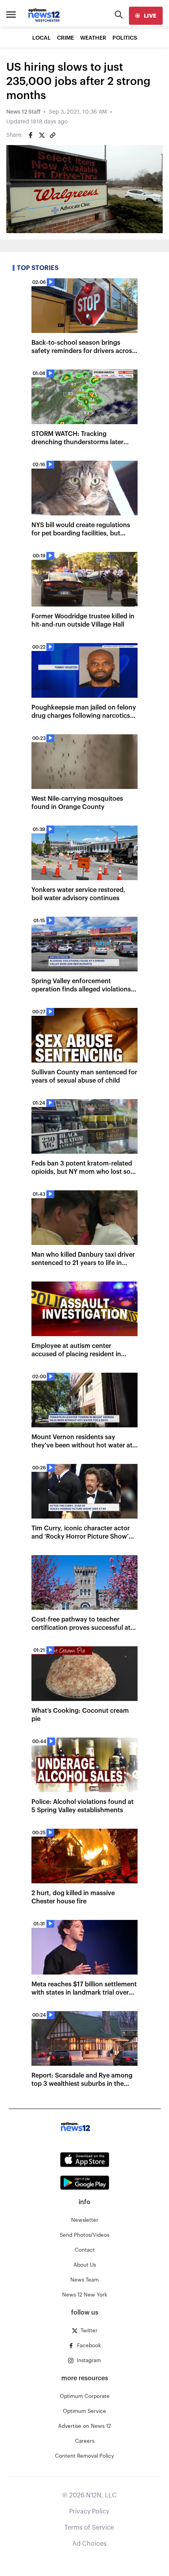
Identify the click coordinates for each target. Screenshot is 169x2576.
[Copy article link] (53, 135)
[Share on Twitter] (42, 135)
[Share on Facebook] (31, 135)
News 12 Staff (23, 112)
